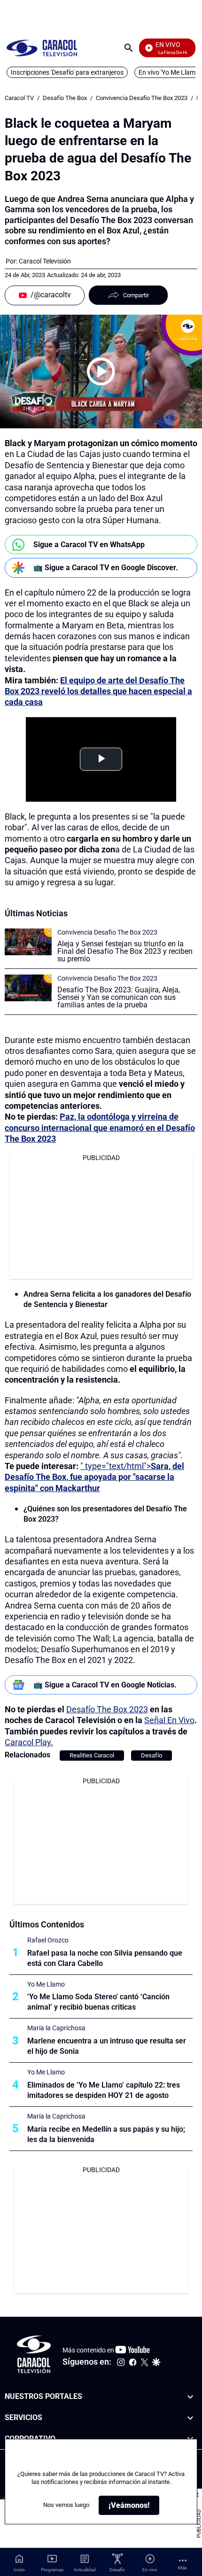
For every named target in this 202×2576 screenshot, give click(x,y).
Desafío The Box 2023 (107, 1709)
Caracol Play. (29, 1742)
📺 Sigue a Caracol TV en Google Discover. (106, 568)
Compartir (136, 295)
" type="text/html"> (94, 1477)
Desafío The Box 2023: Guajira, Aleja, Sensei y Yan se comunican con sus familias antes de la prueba (119, 997)
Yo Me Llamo (46, 1984)
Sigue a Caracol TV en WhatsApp (89, 545)
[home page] (42, 48)
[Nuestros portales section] (190, 2397)
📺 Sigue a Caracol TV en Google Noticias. (105, 1685)
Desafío (151, 1755)
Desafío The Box (65, 98)
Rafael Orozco (48, 1940)
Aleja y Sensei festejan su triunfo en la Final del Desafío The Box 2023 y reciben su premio (125, 951)
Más (183, 2568)
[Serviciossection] (190, 2417)
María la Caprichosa (56, 2028)
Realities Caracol (92, 1755)
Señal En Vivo (169, 1720)
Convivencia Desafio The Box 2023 (142, 98)
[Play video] (101, 371)
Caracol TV (19, 98)
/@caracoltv (51, 295)
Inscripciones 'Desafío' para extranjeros (67, 72)
